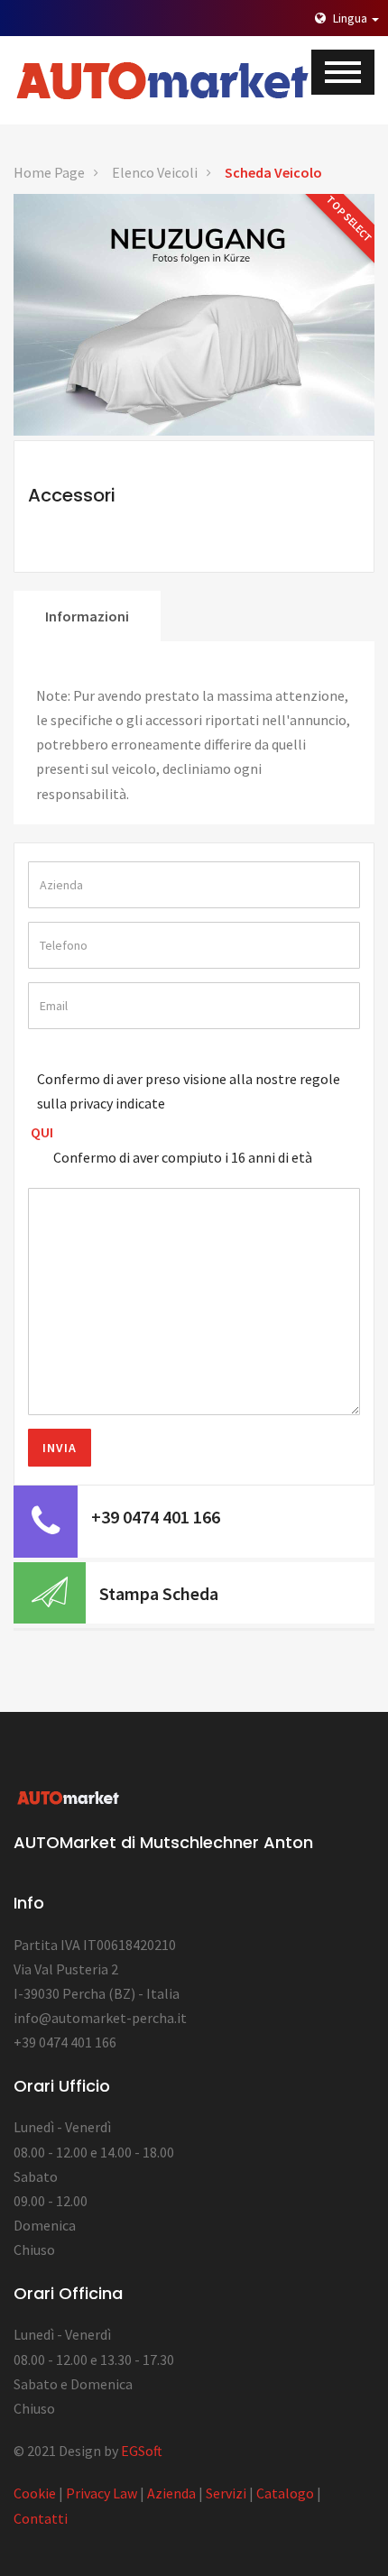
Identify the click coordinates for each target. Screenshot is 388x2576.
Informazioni (87, 616)
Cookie (35, 2493)
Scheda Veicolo (273, 172)
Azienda (171, 2493)
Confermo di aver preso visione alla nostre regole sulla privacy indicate (189, 1091)
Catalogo (285, 2493)
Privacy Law (102, 2493)
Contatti (41, 2518)
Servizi (226, 2493)
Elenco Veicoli (155, 172)
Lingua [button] (350, 18)
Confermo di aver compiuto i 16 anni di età (183, 1157)
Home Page (49, 172)
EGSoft (142, 2451)
